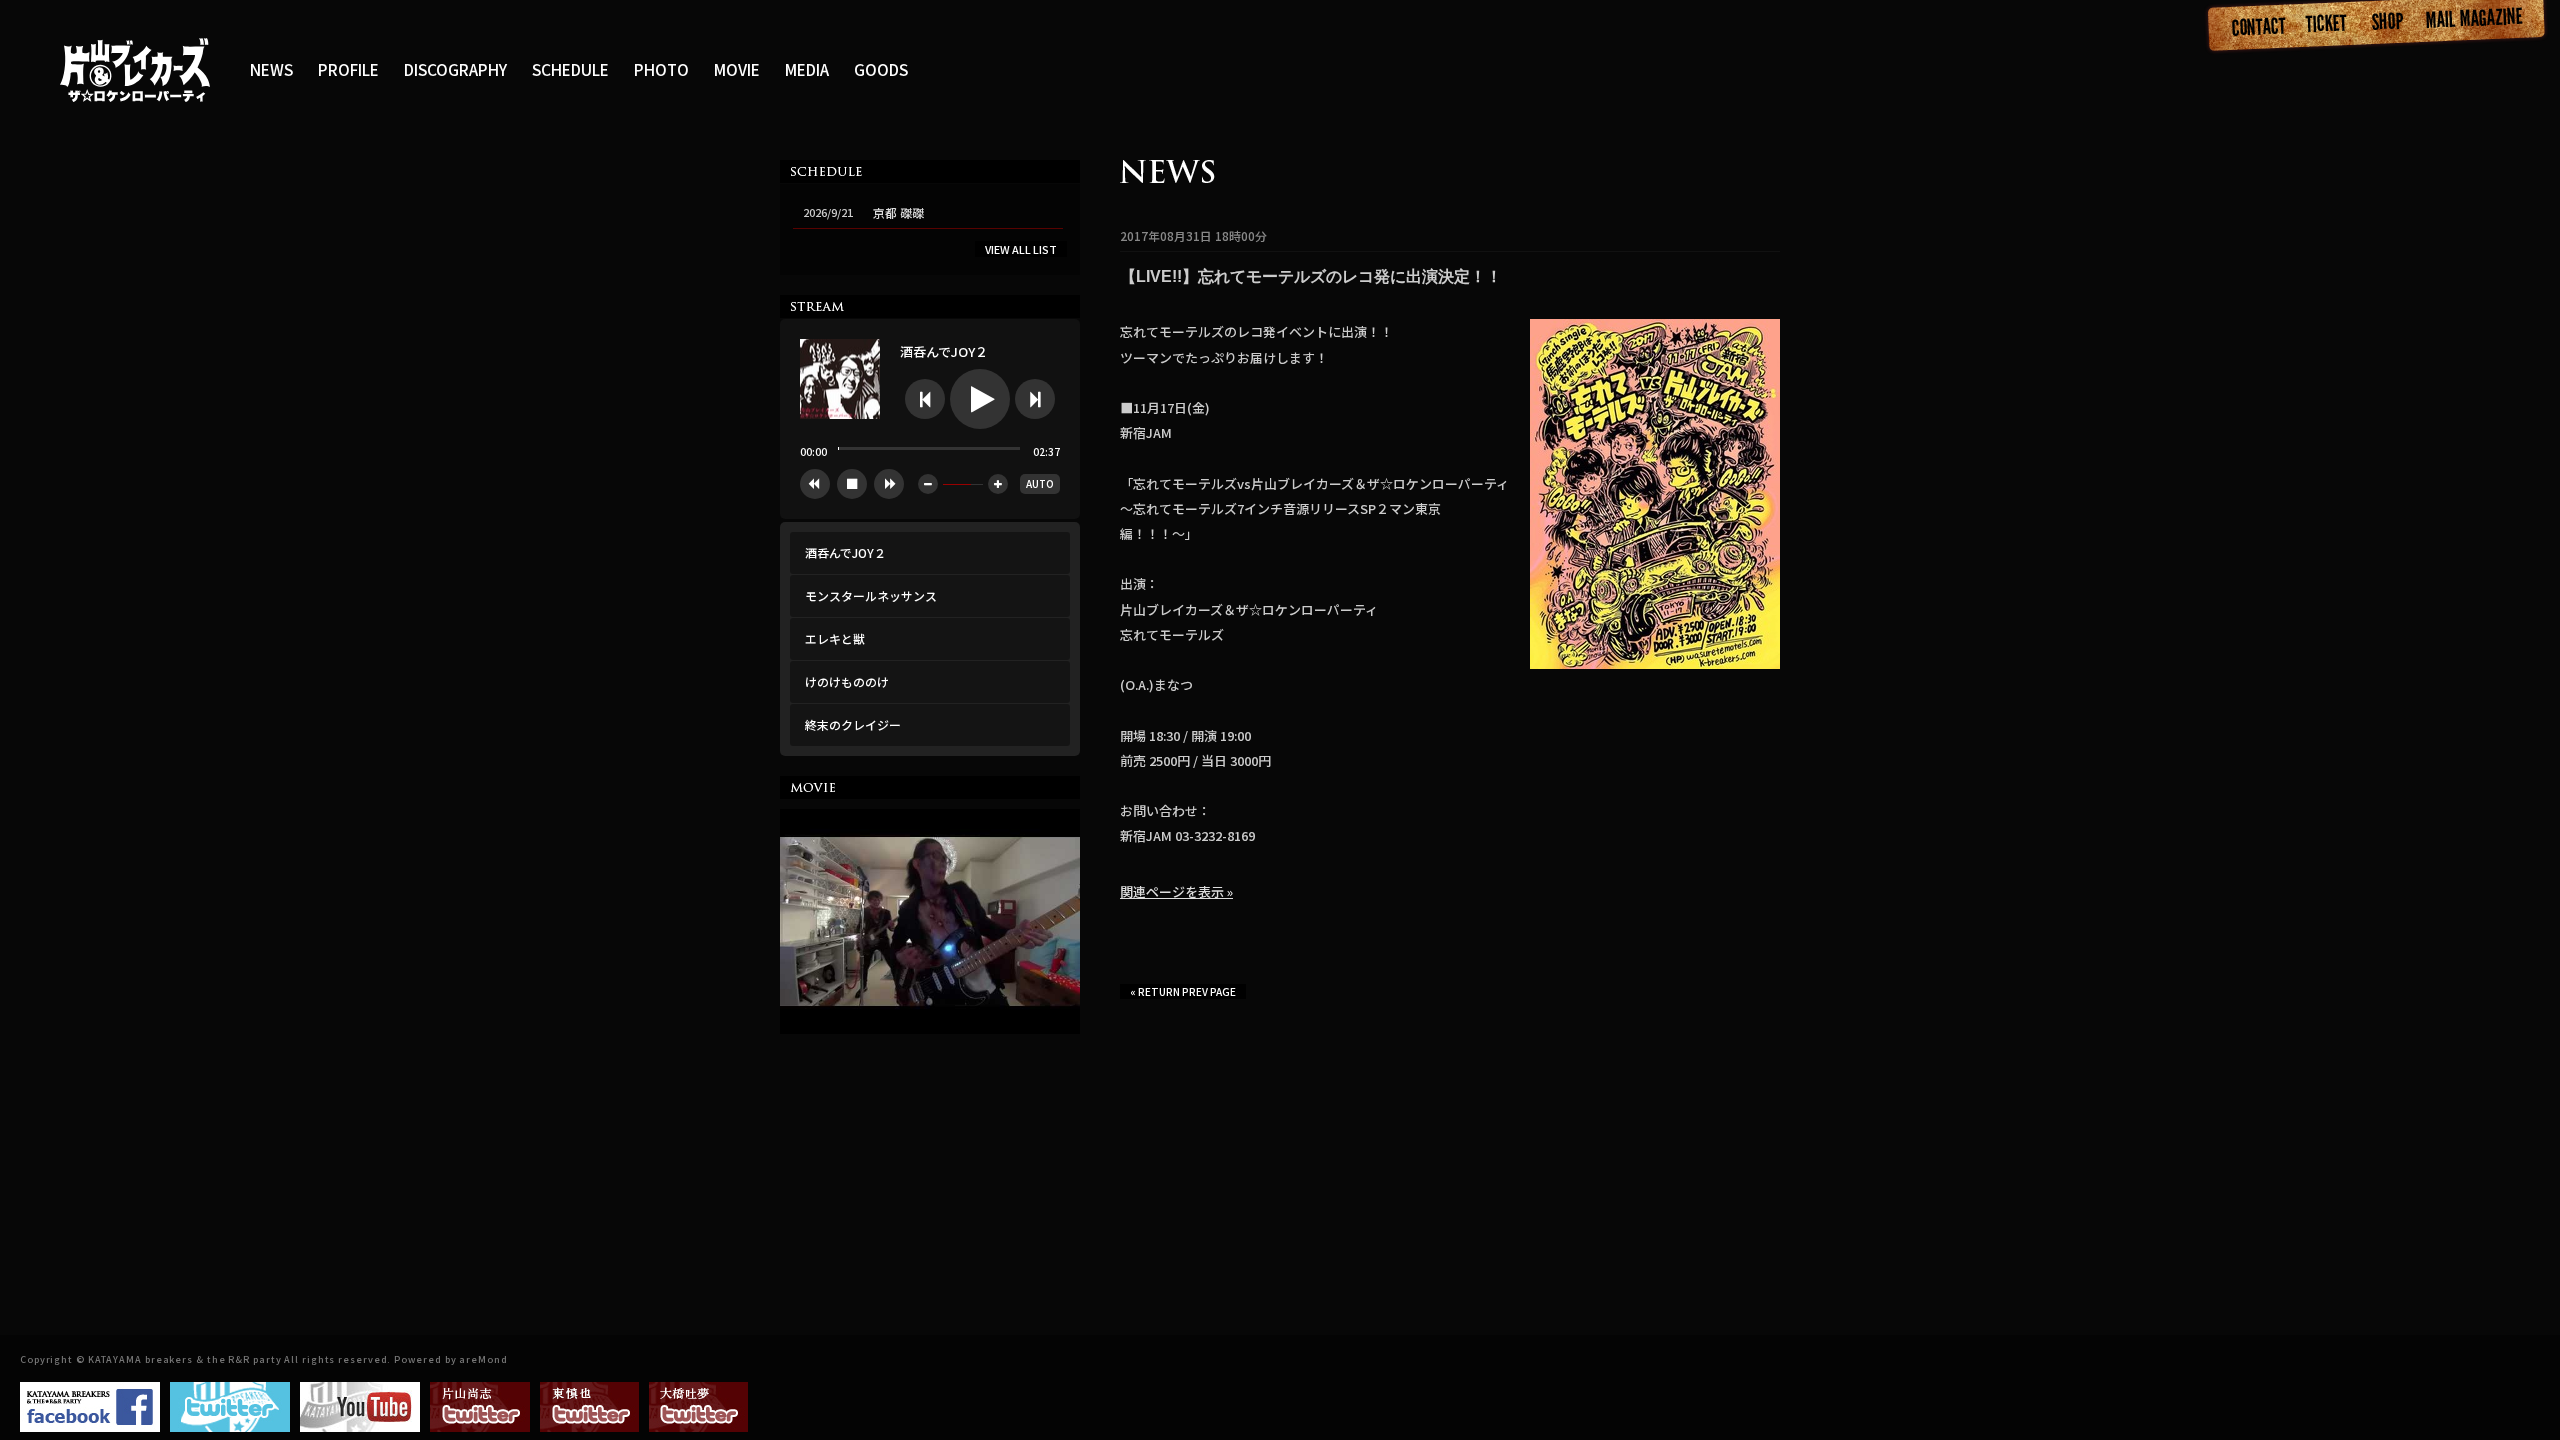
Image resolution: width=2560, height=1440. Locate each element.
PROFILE (348, 69)
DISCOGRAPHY (455, 69)
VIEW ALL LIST (1021, 249)
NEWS (271, 69)
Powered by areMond (450, 1359)
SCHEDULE (570, 69)
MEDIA (807, 69)
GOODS (881, 69)
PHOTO (661, 69)
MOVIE (737, 69)
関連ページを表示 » (1176, 891)
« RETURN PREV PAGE (1183, 991)
